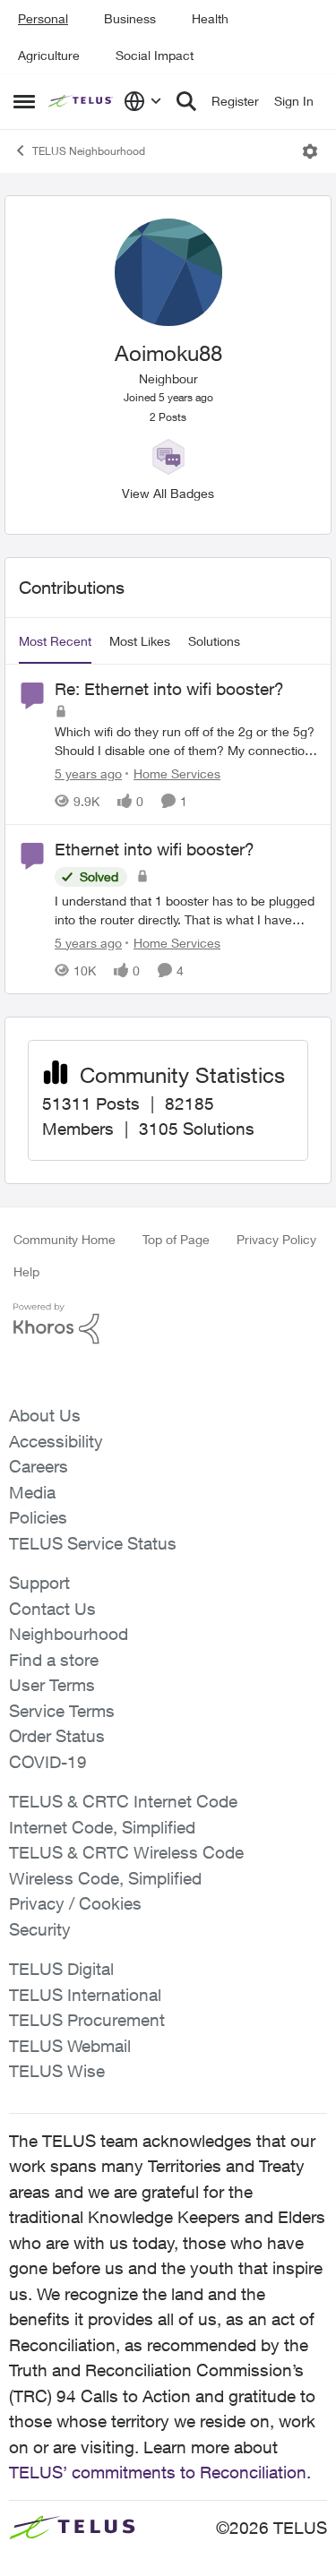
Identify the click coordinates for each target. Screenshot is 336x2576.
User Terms (52, 1685)
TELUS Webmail (70, 2046)
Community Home (65, 1239)
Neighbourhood (69, 1634)
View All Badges (168, 493)
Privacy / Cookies (75, 1903)
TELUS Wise (57, 2071)
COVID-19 (48, 1762)
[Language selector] (143, 101)
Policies (38, 1517)
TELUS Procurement (87, 2020)
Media (32, 1492)
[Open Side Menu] (24, 101)
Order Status (57, 1736)
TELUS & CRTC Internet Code (123, 1801)
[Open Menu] (310, 151)
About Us (45, 1415)
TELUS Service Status (93, 1543)
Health (210, 18)
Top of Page (176, 1239)
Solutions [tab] (214, 641)
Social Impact (155, 55)
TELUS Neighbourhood (89, 151)
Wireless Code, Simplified (105, 1878)
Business (130, 18)
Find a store (54, 1660)
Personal (43, 18)
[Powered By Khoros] (168, 1324)
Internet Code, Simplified (102, 1827)
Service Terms (62, 1711)
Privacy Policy (276, 1239)
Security (40, 1929)
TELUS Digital (61, 1969)
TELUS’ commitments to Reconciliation (158, 2472)
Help (26, 1271)
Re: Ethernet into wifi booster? (169, 689)
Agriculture (49, 55)
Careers (39, 1466)
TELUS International (85, 1995)
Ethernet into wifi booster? (155, 849)
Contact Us (52, 1609)
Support (39, 1583)
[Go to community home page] (82, 101)
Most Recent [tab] (55, 641)
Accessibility (56, 1441)
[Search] (186, 101)
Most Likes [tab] (140, 641)
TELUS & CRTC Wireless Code (126, 1852)
